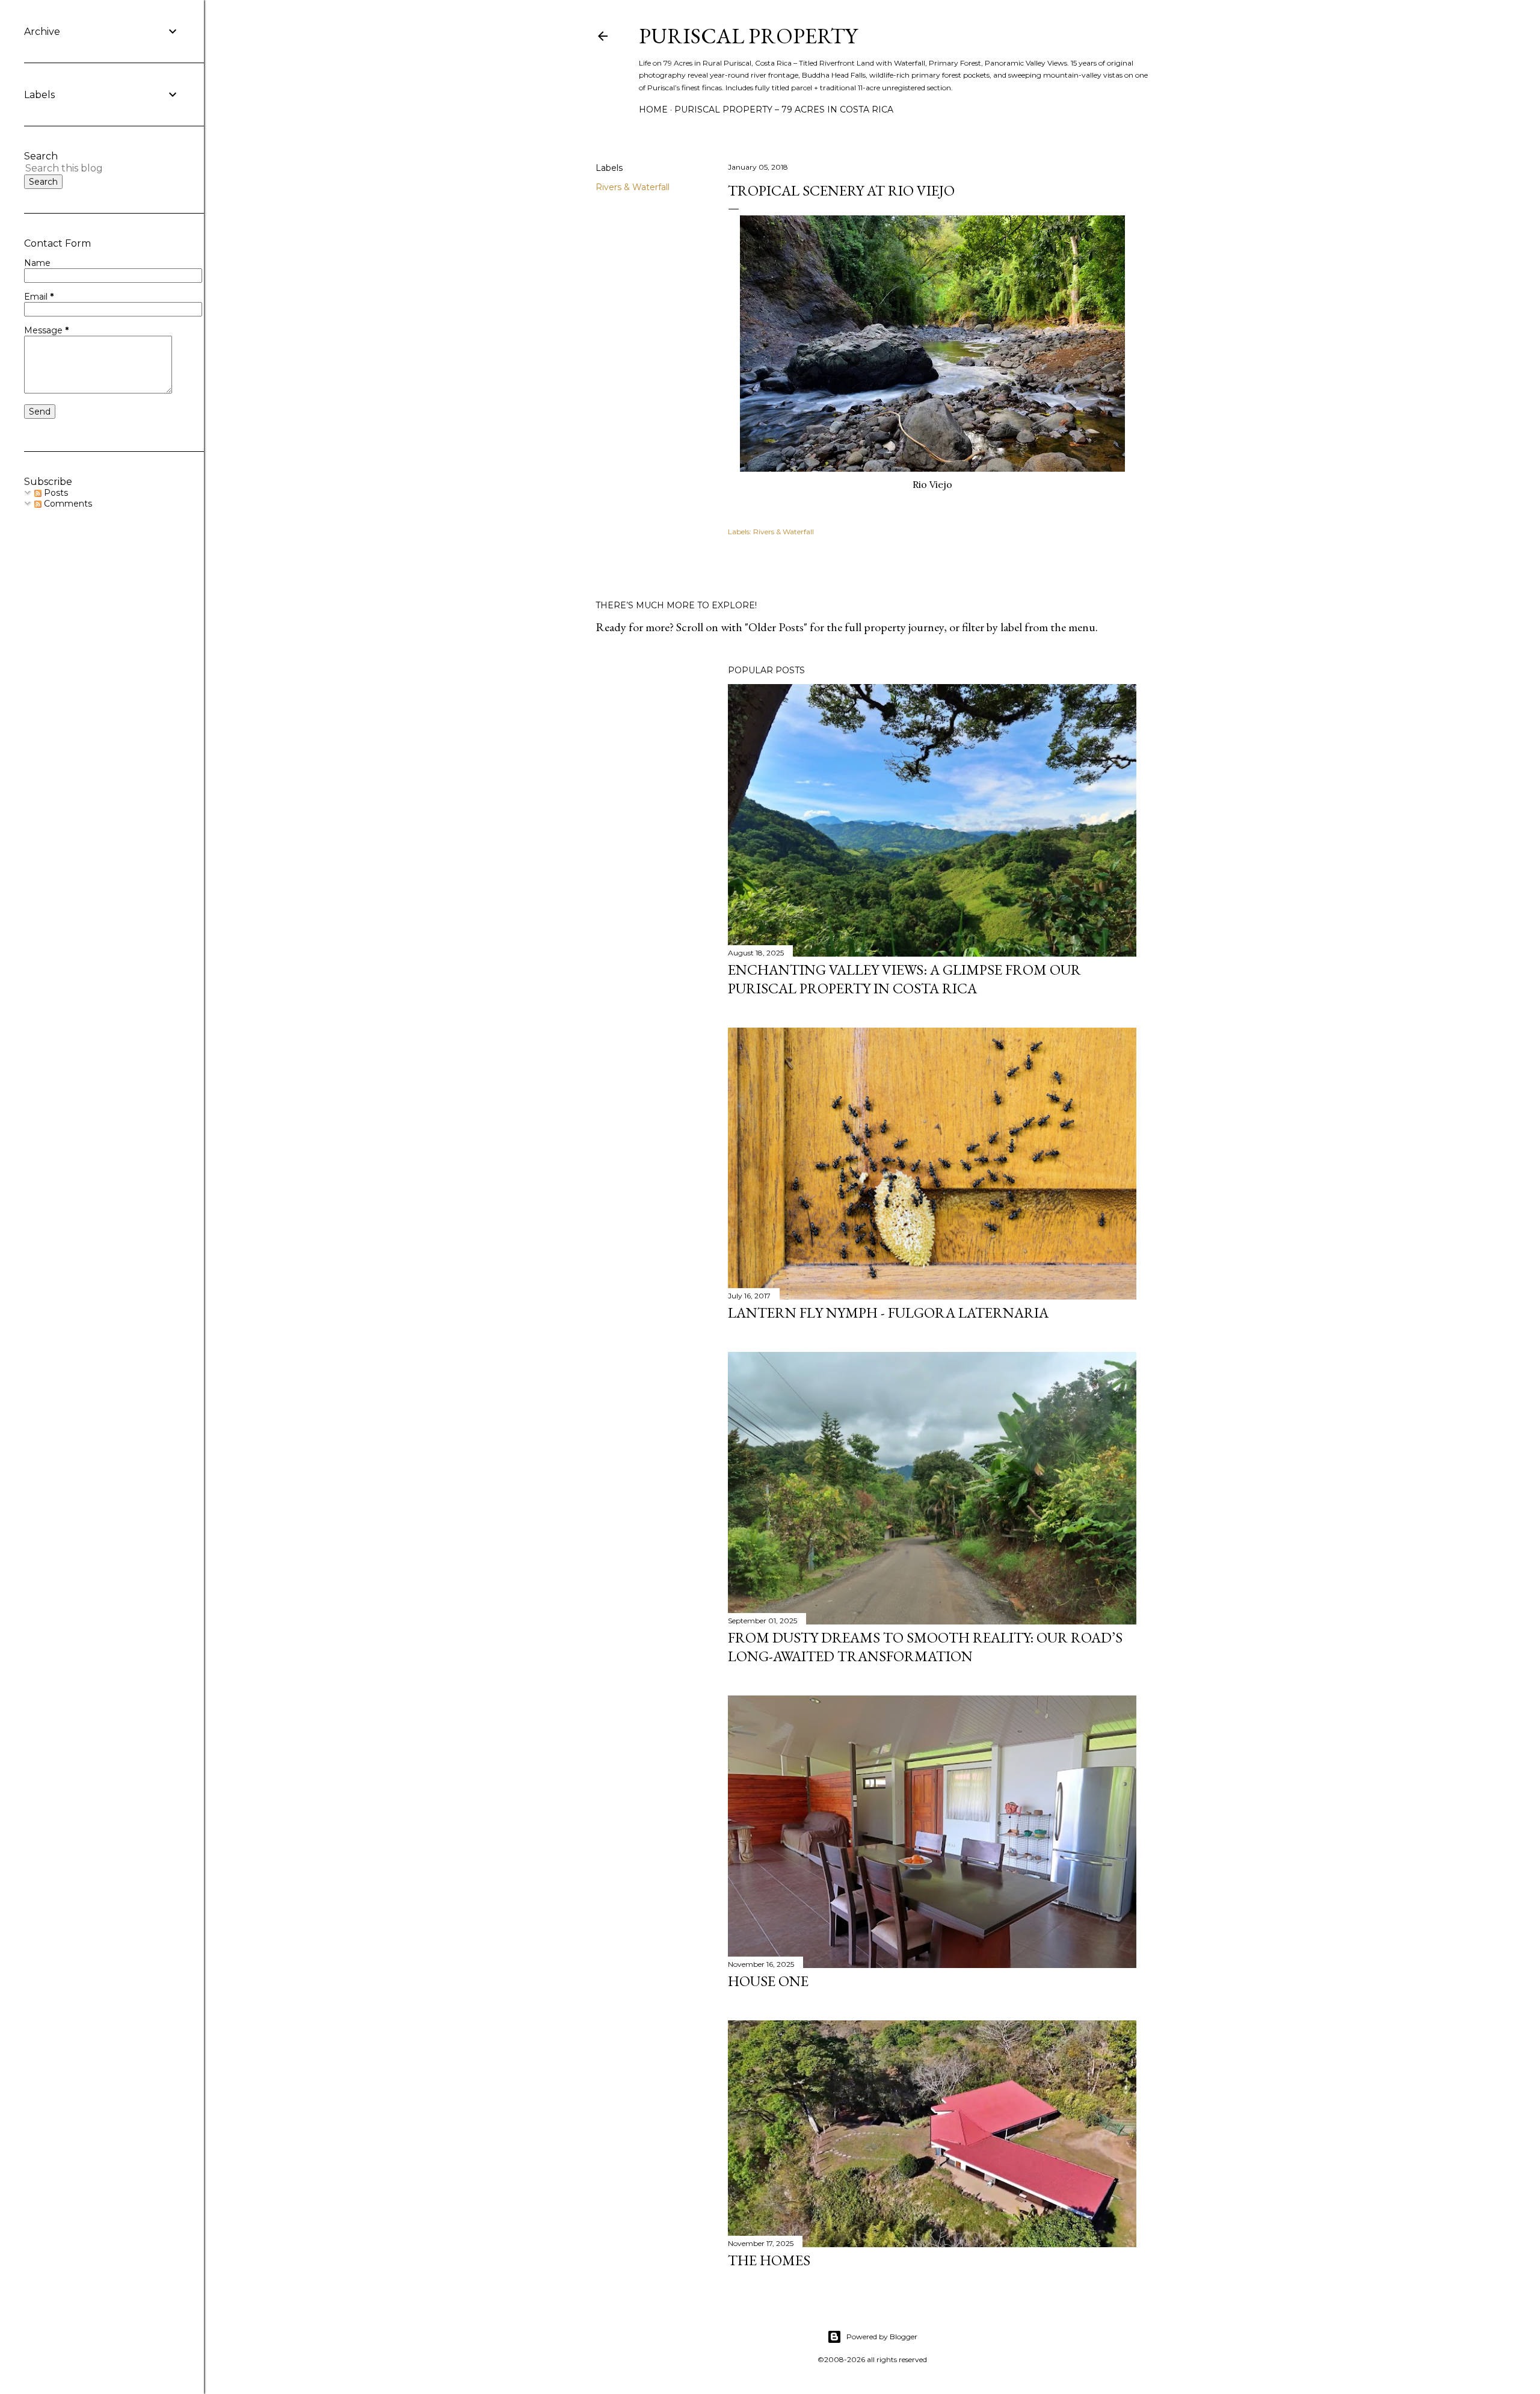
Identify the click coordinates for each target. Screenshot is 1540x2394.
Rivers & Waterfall (633, 187)
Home (653, 110)
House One (768, 1981)
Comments (67, 504)
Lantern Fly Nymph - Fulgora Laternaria (888, 1313)
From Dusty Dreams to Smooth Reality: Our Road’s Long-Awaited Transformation (925, 1647)
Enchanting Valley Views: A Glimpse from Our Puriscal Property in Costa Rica (904, 979)
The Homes (769, 2260)
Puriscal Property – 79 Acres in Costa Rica (784, 110)
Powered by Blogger (882, 2337)
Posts (55, 493)
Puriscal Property (748, 36)
